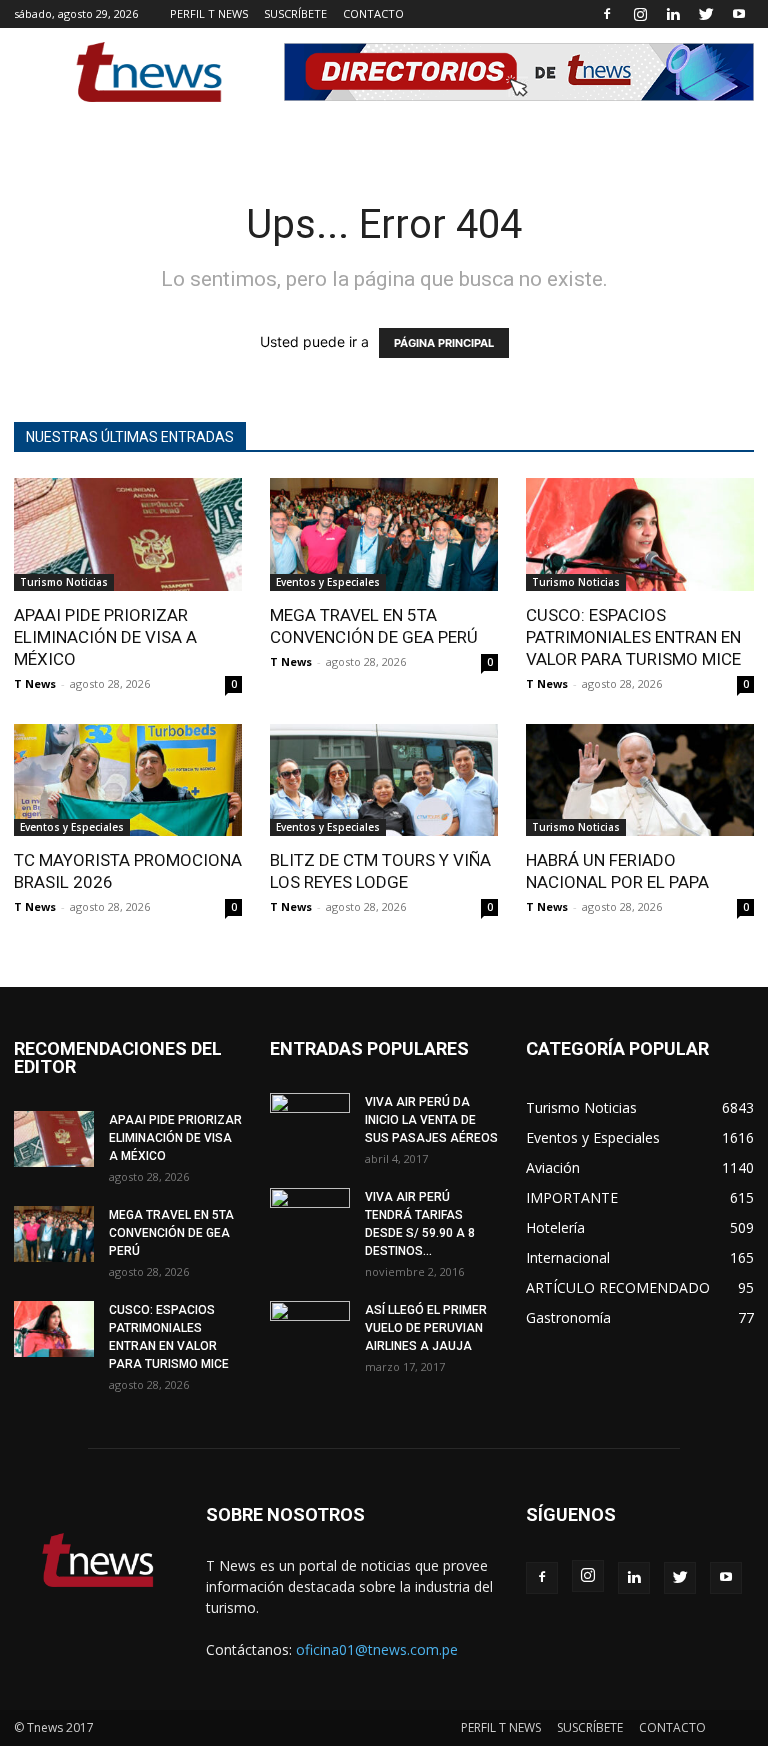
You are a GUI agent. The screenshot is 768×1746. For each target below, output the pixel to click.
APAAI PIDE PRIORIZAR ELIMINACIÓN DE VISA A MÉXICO (105, 637)
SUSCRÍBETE (295, 13)
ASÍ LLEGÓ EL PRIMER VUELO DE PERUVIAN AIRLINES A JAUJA (426, 1328)
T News (35, 683)
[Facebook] (607, 14)
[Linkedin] (673, 14)
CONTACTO (373, 13)
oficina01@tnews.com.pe (377, 1649)
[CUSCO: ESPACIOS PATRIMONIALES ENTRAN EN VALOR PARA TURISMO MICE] (640, 534)
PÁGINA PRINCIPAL (444, 343)
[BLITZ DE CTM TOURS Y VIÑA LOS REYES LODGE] (384, 780)
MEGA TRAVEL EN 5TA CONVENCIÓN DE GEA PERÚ (171, 1233)
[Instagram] (640, 14)
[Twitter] (706, 14)
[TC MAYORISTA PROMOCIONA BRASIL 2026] (128, 780)
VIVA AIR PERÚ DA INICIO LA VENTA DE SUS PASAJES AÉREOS (431, 1120)
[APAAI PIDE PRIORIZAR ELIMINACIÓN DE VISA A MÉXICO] (128, 534)
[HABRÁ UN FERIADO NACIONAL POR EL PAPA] (640, 780)
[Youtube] (739, 14)
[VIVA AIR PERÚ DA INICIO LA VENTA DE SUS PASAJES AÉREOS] (310, 1121)
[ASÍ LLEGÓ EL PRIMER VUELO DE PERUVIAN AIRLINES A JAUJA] (310, 1329)
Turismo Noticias (64, 582)
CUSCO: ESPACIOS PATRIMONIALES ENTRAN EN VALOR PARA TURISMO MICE (633, 637)
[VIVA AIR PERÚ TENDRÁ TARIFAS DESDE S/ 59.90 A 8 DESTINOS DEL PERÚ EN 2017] (310, 1216)
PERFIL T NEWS (209, 13)
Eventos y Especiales (328, 582)
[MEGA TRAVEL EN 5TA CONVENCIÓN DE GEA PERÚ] (384, 534)
